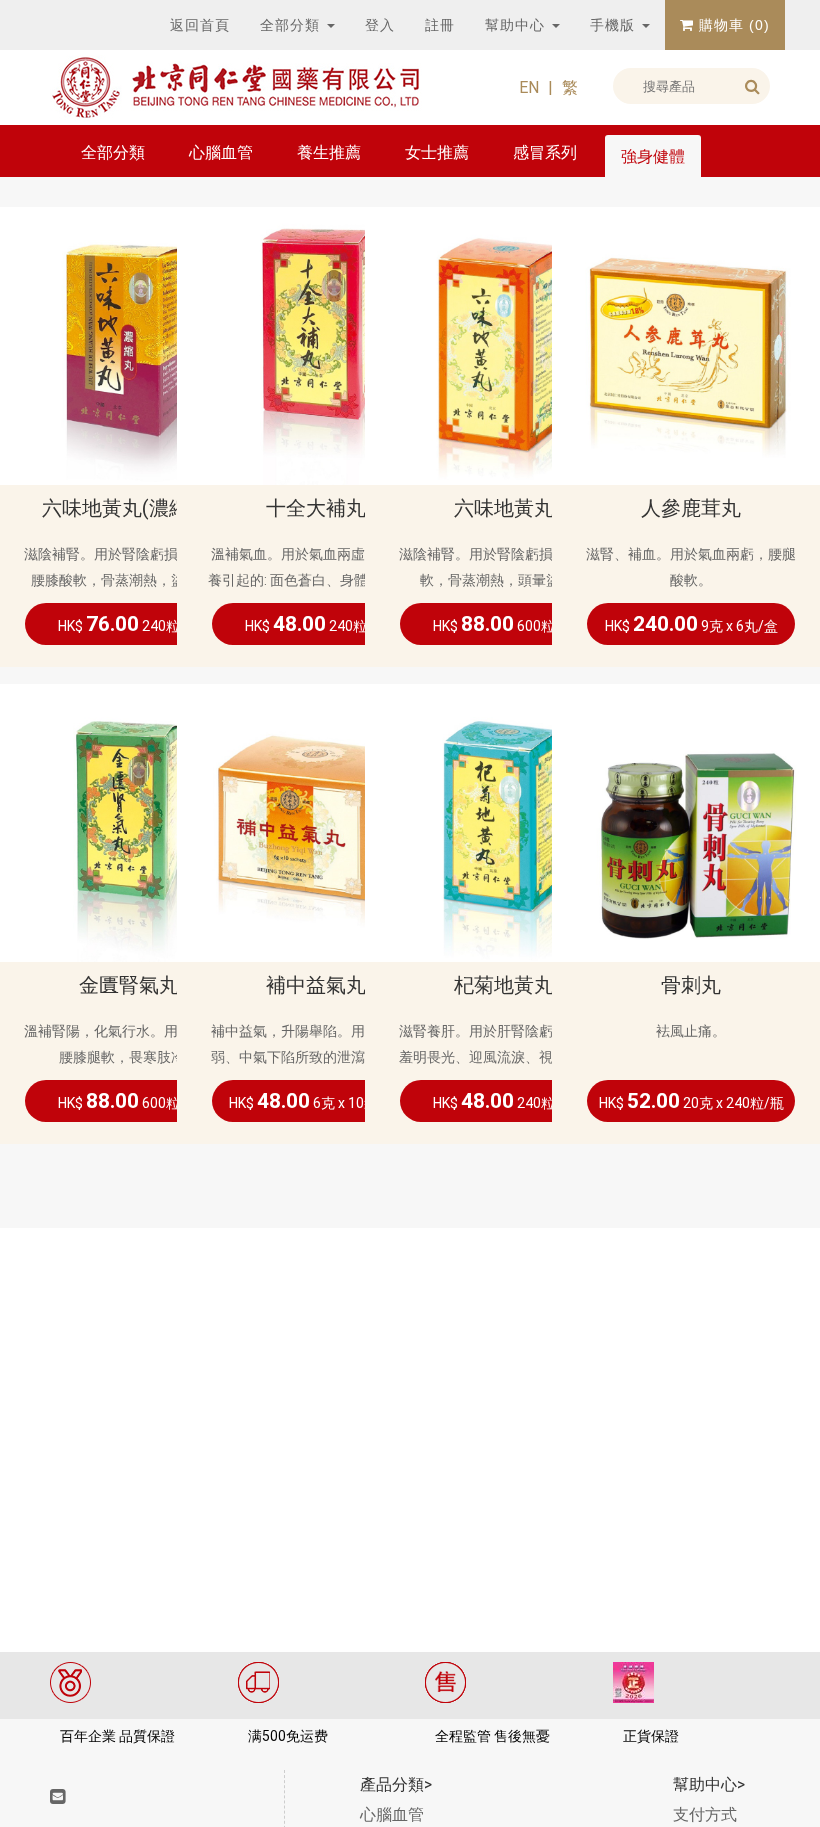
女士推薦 (437, 152)
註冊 (440, 25)
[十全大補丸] (316, 344)
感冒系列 (545, 152)
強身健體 (653, 156)
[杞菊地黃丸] (504, 821)
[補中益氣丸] (316, 821)
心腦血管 (221, 152)
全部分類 (292, 25)
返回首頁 (200, 25)
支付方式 (705, 1814)
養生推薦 (329, 152)
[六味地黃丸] (504, 344)
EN (529, 87)
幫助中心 (517, 25)
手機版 (615, 25)
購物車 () (732, 25)
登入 (380, 25)
